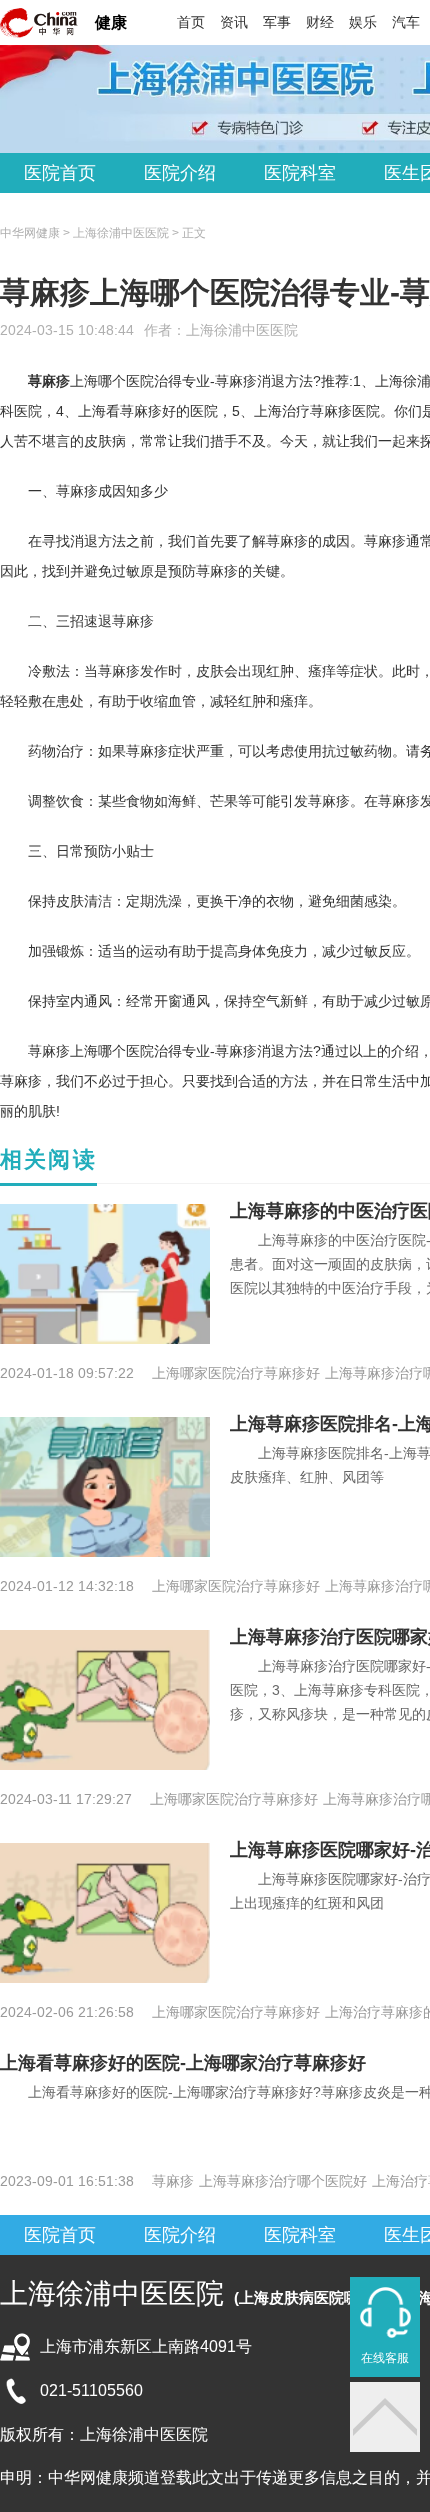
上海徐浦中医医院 (242, 330)
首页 (191, 22)
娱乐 (363, 22)
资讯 (234, 22)
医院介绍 (180, 173)
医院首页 (60, 173)
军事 (277, 22)
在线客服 (385, 2358)
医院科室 (300, 173)
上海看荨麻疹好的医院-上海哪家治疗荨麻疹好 (183, 2063)
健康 (111, 22)
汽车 (406, 22)
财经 (320, 22)
